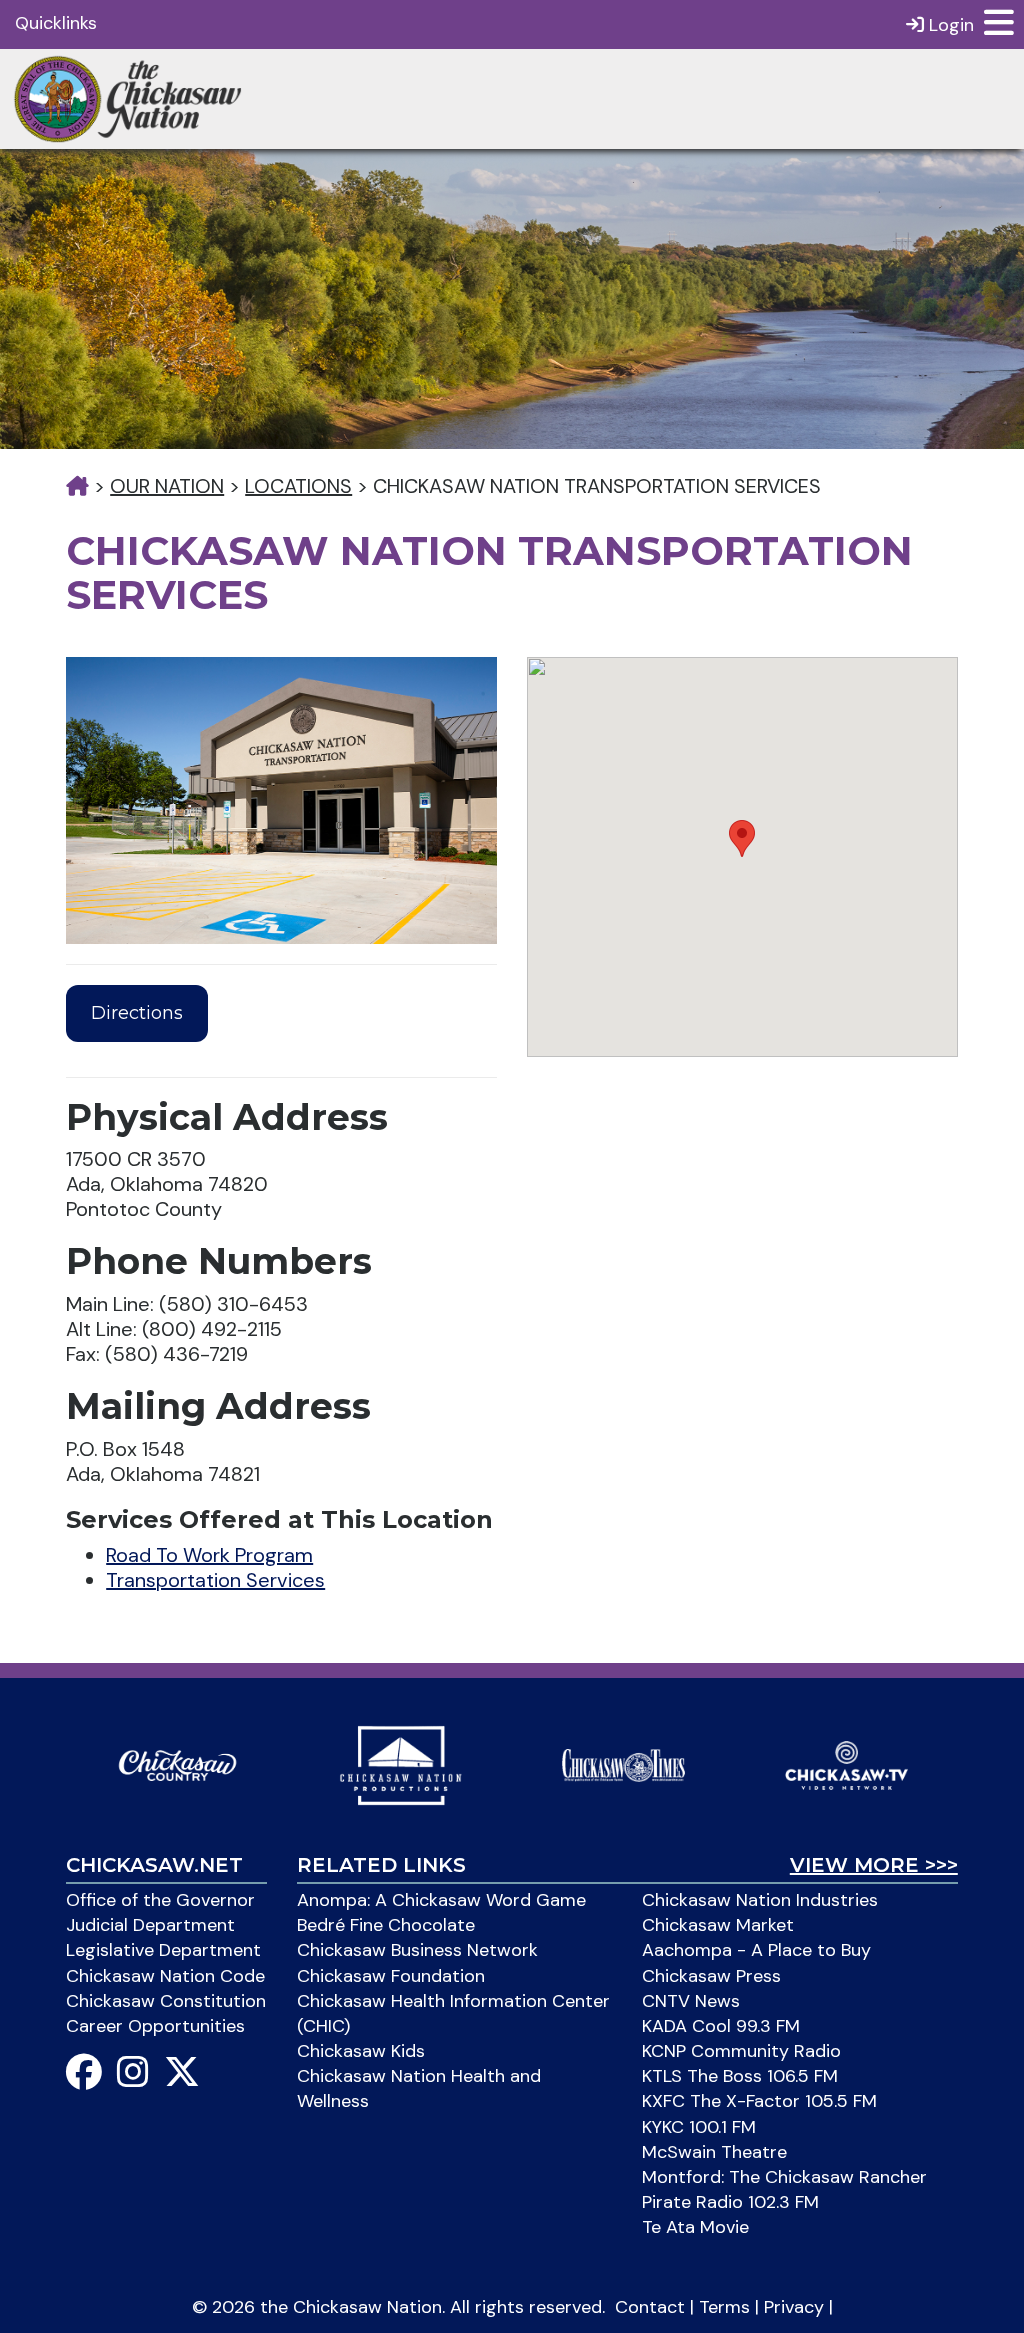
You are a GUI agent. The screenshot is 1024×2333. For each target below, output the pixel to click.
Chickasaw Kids (361, 2051)
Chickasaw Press (711, 1976)
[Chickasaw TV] (846, 1764)
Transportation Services (215, 1580)
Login (949, 25)
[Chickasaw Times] (623, 1764)
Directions (137, 1013)
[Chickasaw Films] (400, 1764)
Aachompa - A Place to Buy (756, 1950)
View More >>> (874, 1865)
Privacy (794, 2307)
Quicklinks (56, 23)
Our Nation (167, 486)
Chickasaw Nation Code (165, 1976)
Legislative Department (163, 1950)
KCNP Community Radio (741, 2051)
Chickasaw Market (718, 1925)
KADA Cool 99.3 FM (721, 2026)
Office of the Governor (160, 1900)
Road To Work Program (209, 1555)
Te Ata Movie (695, 2227)
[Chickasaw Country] (177, 1764)
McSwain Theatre (714, 2152)
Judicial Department (150, 1925)
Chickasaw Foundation (391, 1976)
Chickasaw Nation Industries (760, 1900)
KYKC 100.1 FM (699, 2127)
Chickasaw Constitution (166, 2001)
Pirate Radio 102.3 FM (730, 2202)
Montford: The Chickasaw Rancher (784, 2177)
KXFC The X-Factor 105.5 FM (759, 2101)
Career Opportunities (155, 2026)
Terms (724, 2307)
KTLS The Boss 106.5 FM (740, 2076)
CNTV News (691, 2001)
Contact (650, 2307)
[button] (742, 838)
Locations (298, 486)
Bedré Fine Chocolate (386, 1925)
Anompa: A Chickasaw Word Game (441, 1900)
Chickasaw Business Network (417, 1950)
